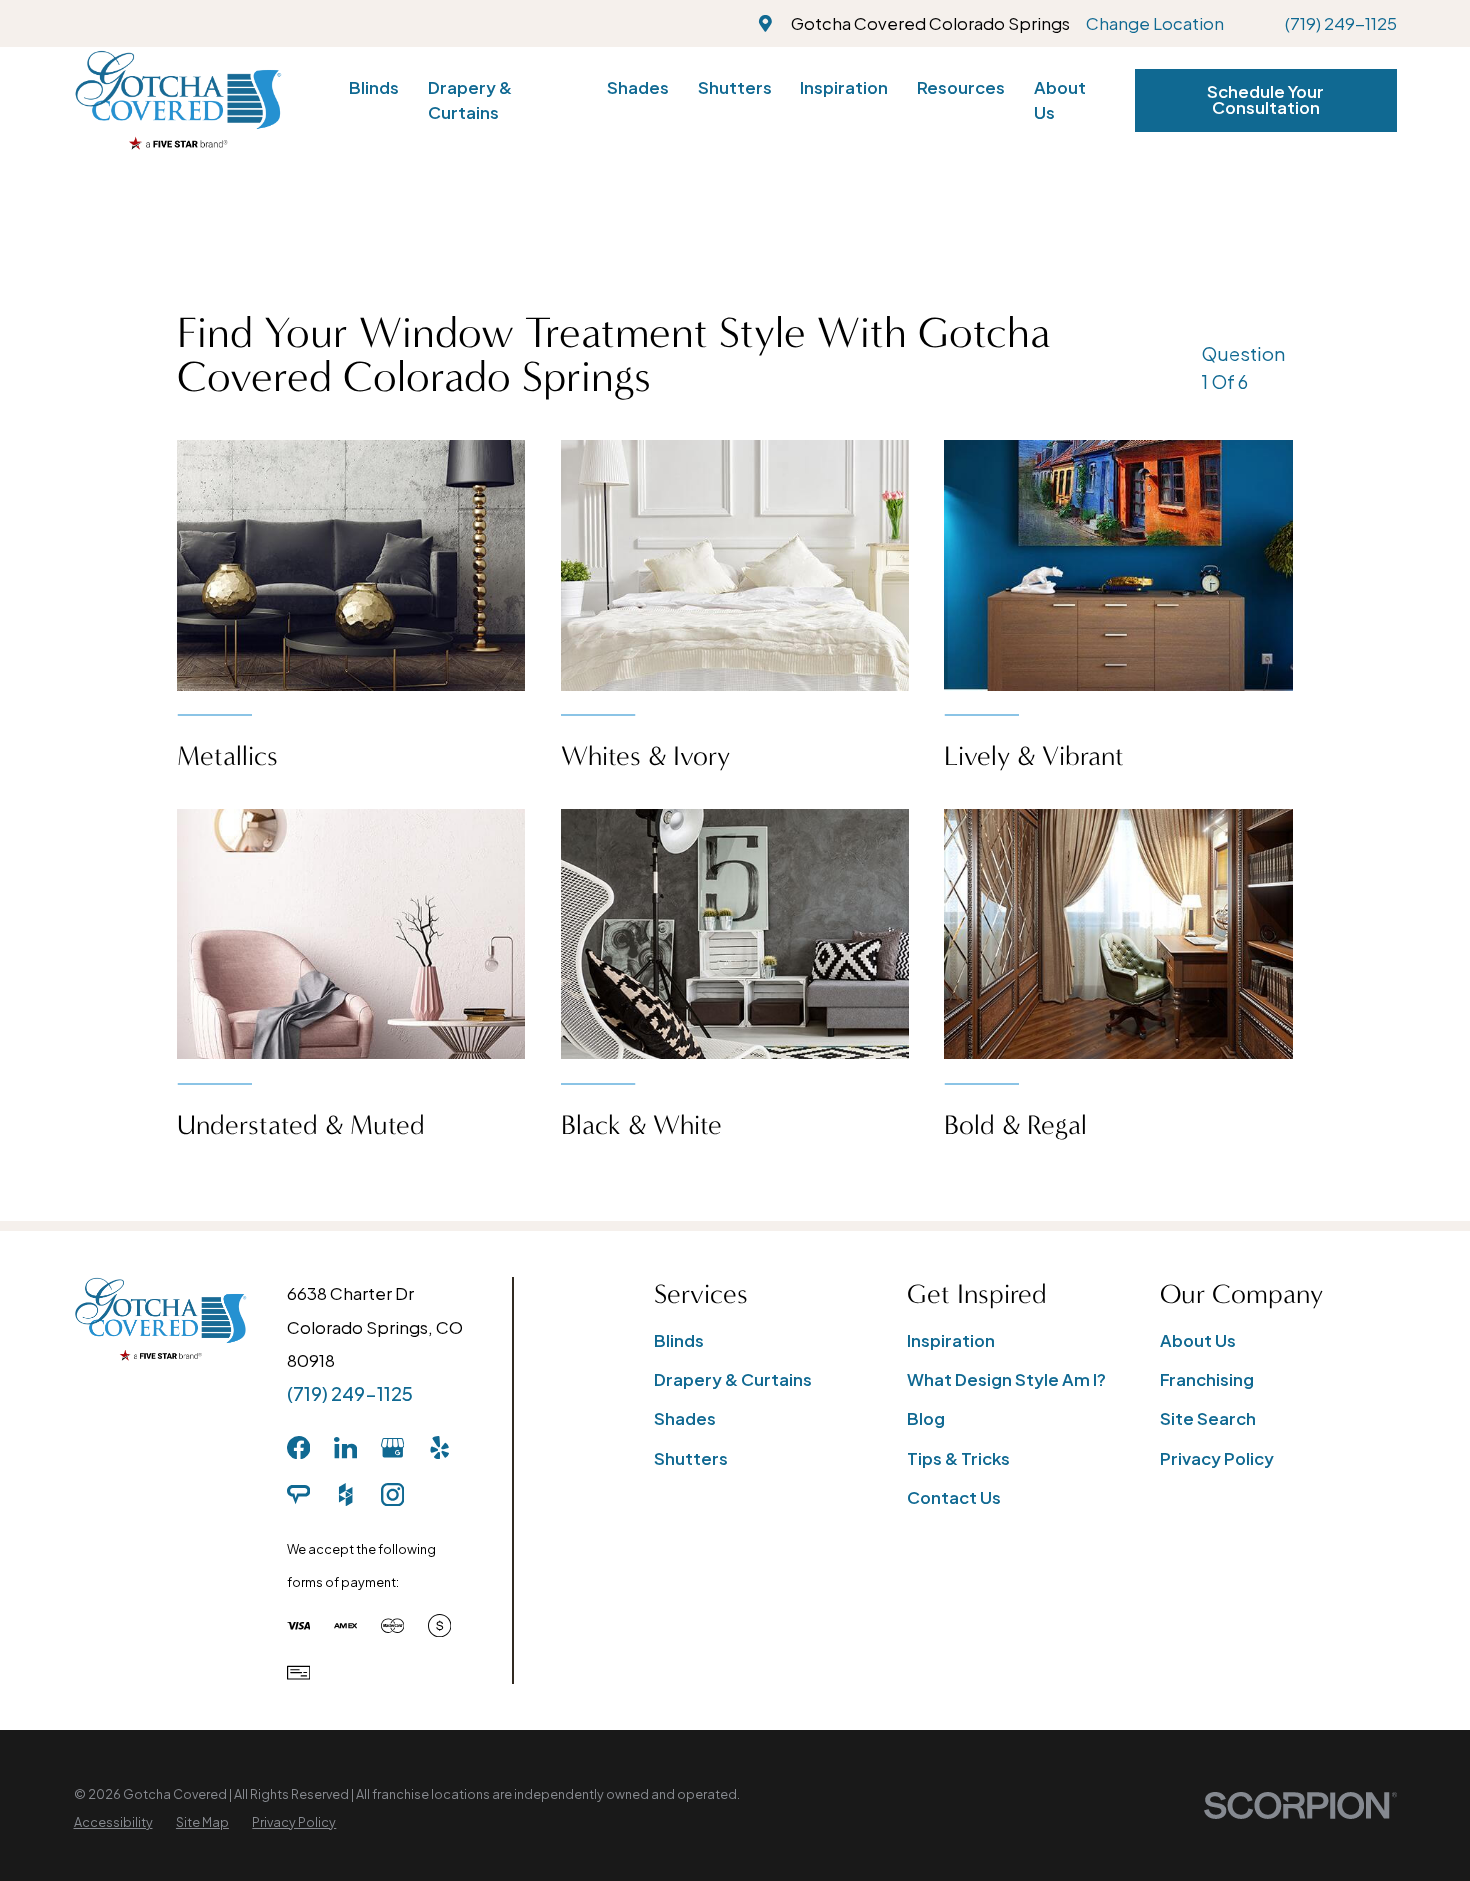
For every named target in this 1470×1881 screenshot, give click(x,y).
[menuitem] (113, 1822)
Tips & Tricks (958, 1458)
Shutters (691, 1458)
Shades (685, 1418)
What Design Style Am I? (1006, 1379)
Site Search (1208, 1418)
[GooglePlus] (392, 1447)
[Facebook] (298, 1447)
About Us (1198, 1340)
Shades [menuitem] (638, 87)
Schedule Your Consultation (1265, 100)
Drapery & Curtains (733, 1379)
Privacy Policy (1217, 1458)
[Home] (178, 100)
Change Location (1155, 23)
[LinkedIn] (345, 1447)
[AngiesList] (298, 1494)
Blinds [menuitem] (374, 87)
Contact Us (954, 1497)
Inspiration (951, 1340)
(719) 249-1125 (1341, 23)
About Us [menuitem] (1060, 100)
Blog (926, 1418)
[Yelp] (439, 1447)
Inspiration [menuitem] (844, 87)
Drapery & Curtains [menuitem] (470, 100)
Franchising (1207, 1379)
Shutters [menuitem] (735, 87)
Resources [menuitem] (961, 87)
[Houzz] (345, 1494)
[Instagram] (392, 1494)
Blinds (679, 1340)
